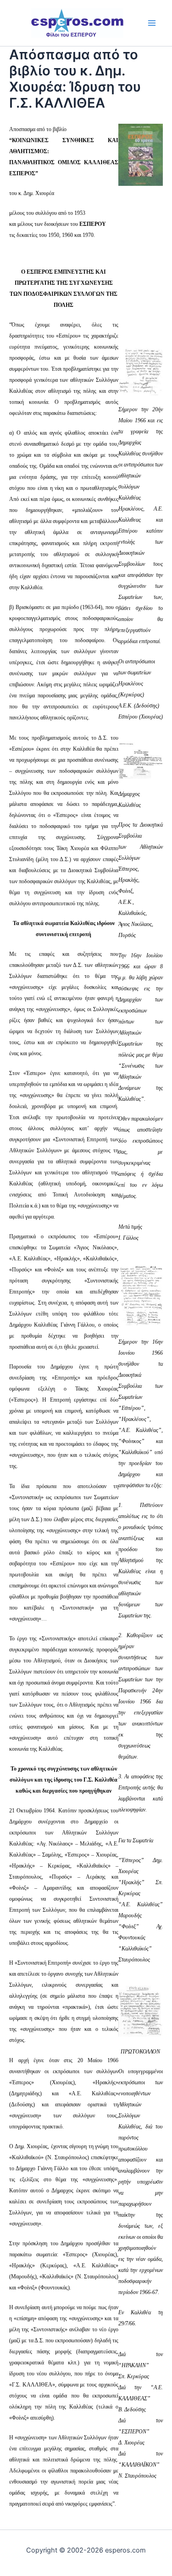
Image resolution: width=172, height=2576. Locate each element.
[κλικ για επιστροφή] (141, 154)
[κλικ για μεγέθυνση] (141, 371)
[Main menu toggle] (152, 23)
